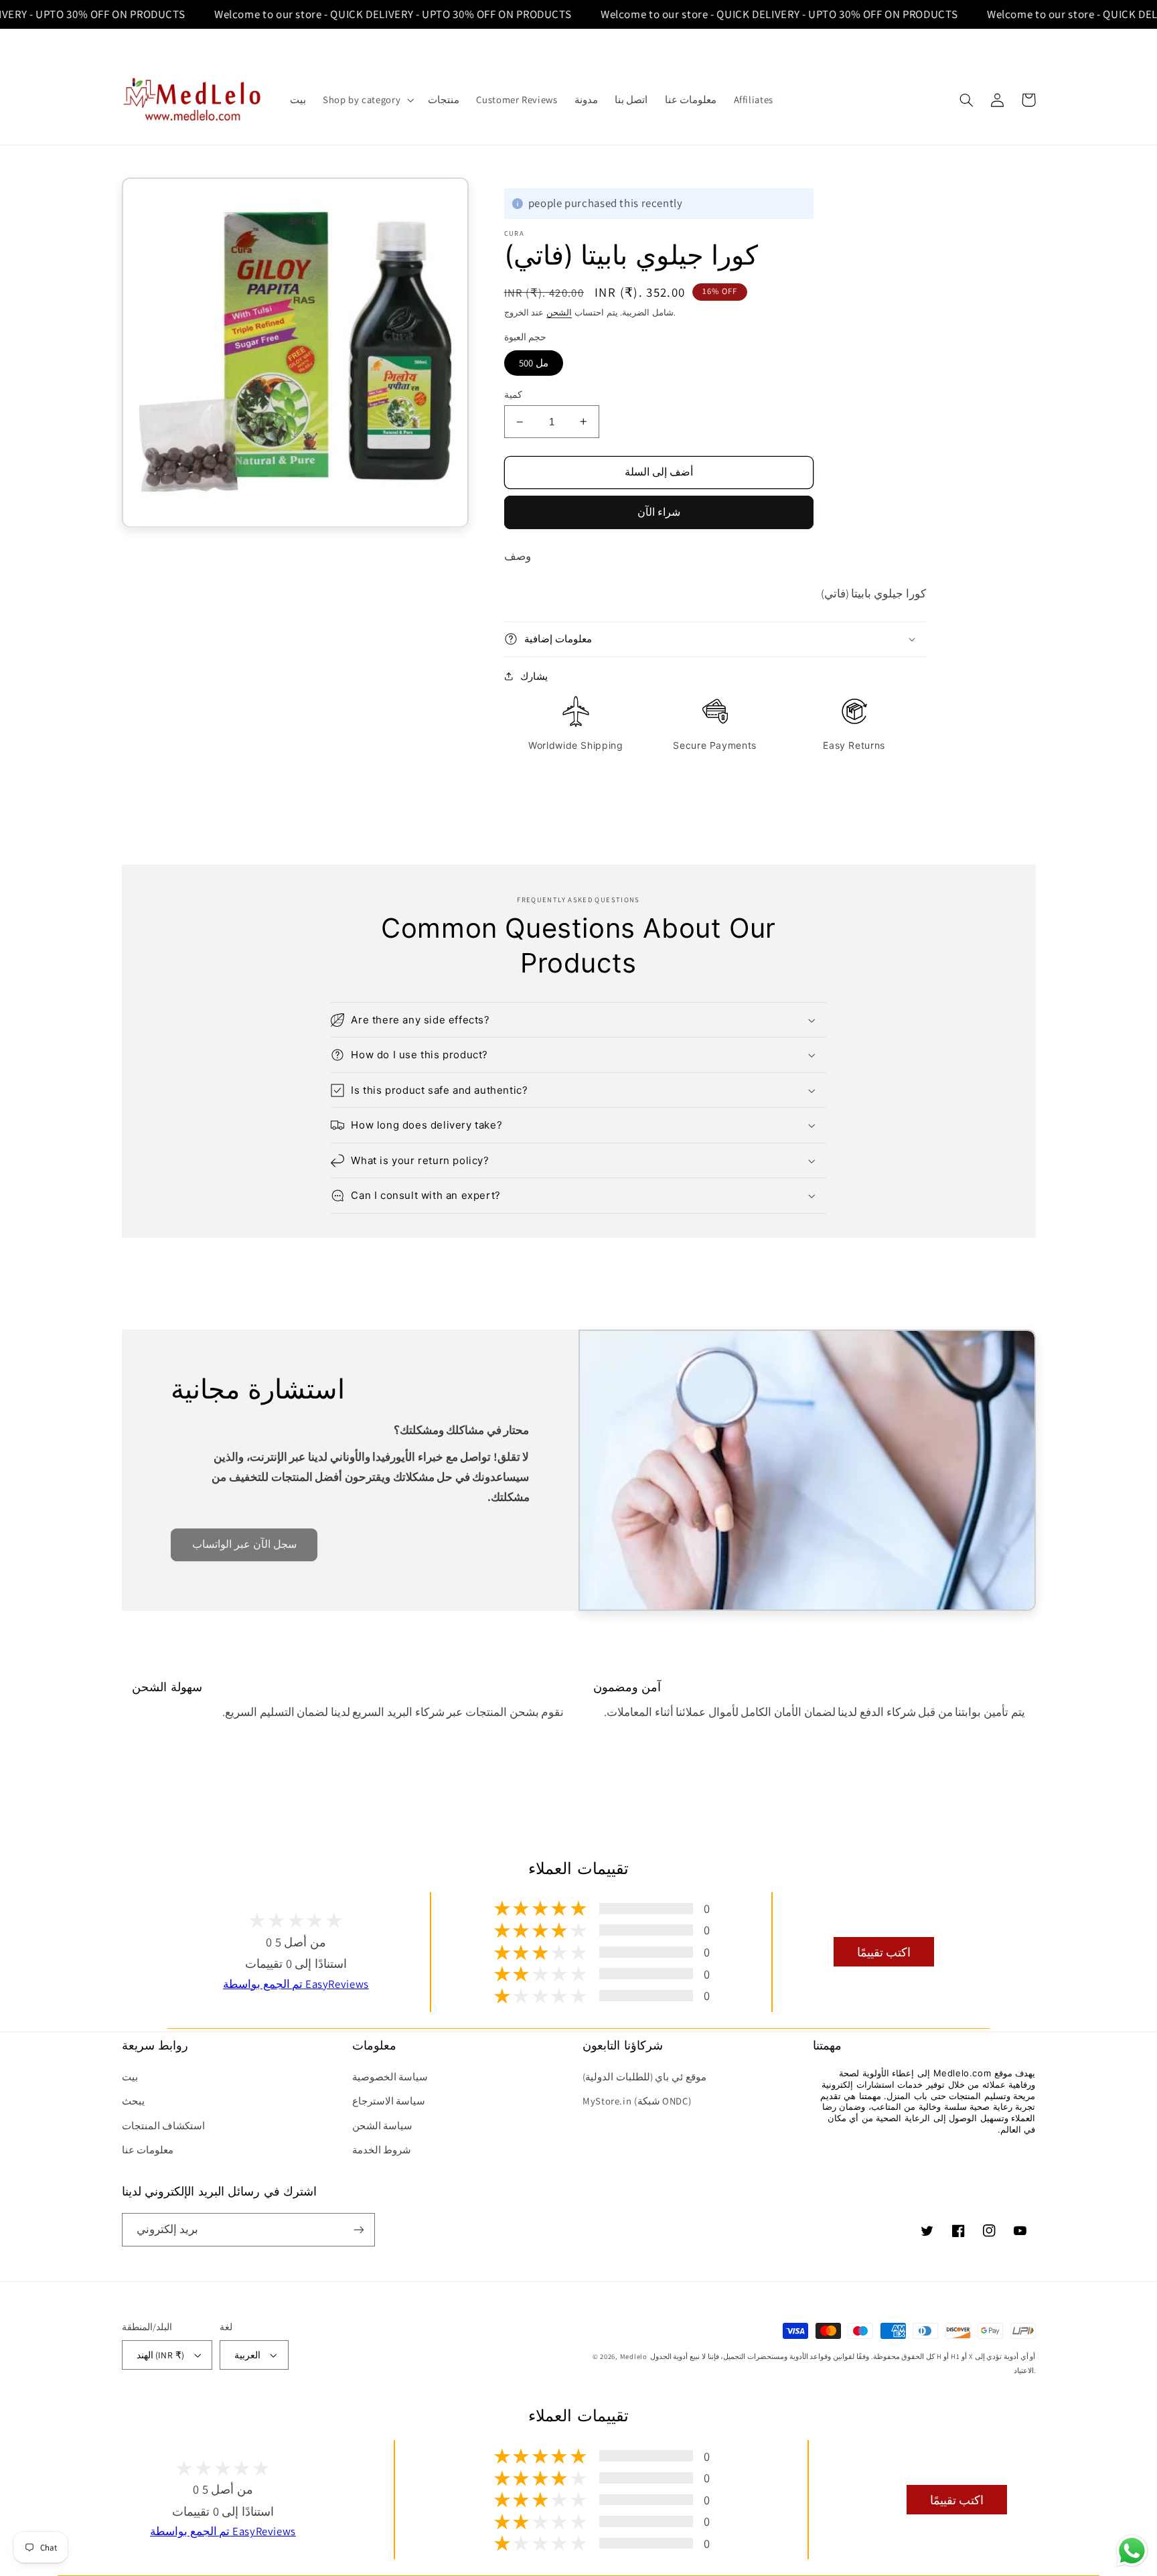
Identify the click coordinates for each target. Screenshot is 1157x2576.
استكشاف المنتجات (164, 2126)
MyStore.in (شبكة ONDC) (637, 2101)
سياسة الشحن (383, 2126)
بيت (130, 2077)
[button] (367, 100)
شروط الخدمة (382, 2150)
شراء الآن (659, 512)
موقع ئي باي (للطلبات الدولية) (644, 2077)
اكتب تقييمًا (884, 1952)
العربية (247, 2355)
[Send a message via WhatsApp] (1132, 2551)
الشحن (559, 312)
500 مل (534, 363)
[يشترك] (358, 2229)
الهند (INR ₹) (161, 2355)
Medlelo (634, 2356)
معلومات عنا (148, 2150)
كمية (513, 395)
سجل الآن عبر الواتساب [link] (244, 1544)
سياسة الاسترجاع (389, 2101)
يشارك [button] (534, 676)
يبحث (133, 2101)
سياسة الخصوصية (390, 2077)
